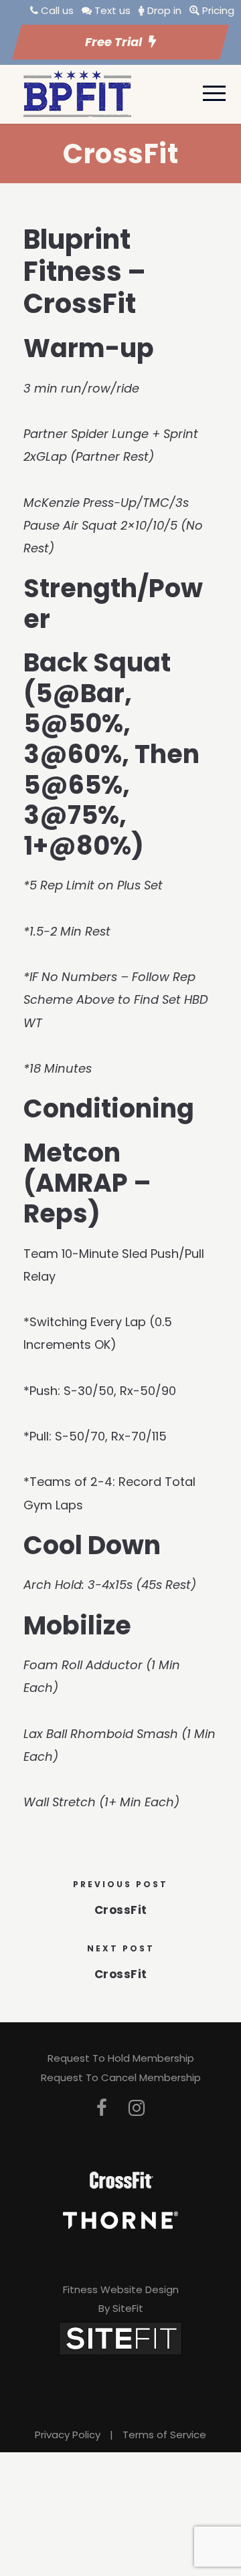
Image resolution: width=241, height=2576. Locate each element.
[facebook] (102, 2108)
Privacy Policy (68, 2435)
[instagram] (137, 2108)
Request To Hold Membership (121, 2058)
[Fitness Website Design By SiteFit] (120, 2338)
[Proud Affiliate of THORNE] (120, 2219)
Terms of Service (164, 2435)
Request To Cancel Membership (121, 2077)
